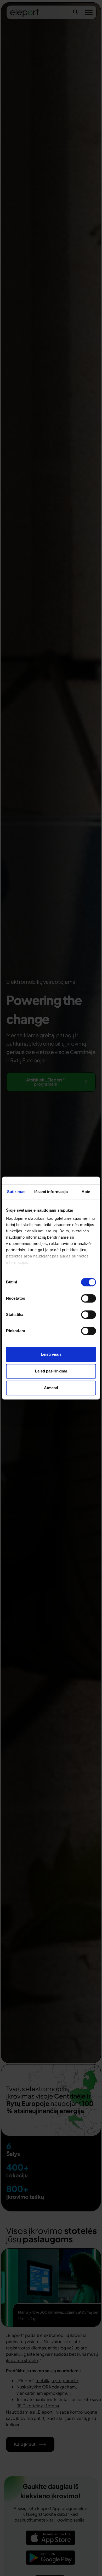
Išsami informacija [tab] (51, 1192)
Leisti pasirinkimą (51, 1371)
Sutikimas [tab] (16, 1192)
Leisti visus (51, 1354)
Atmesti (51, 1388)
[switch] (89, 1298)
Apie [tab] (86, 1192)
